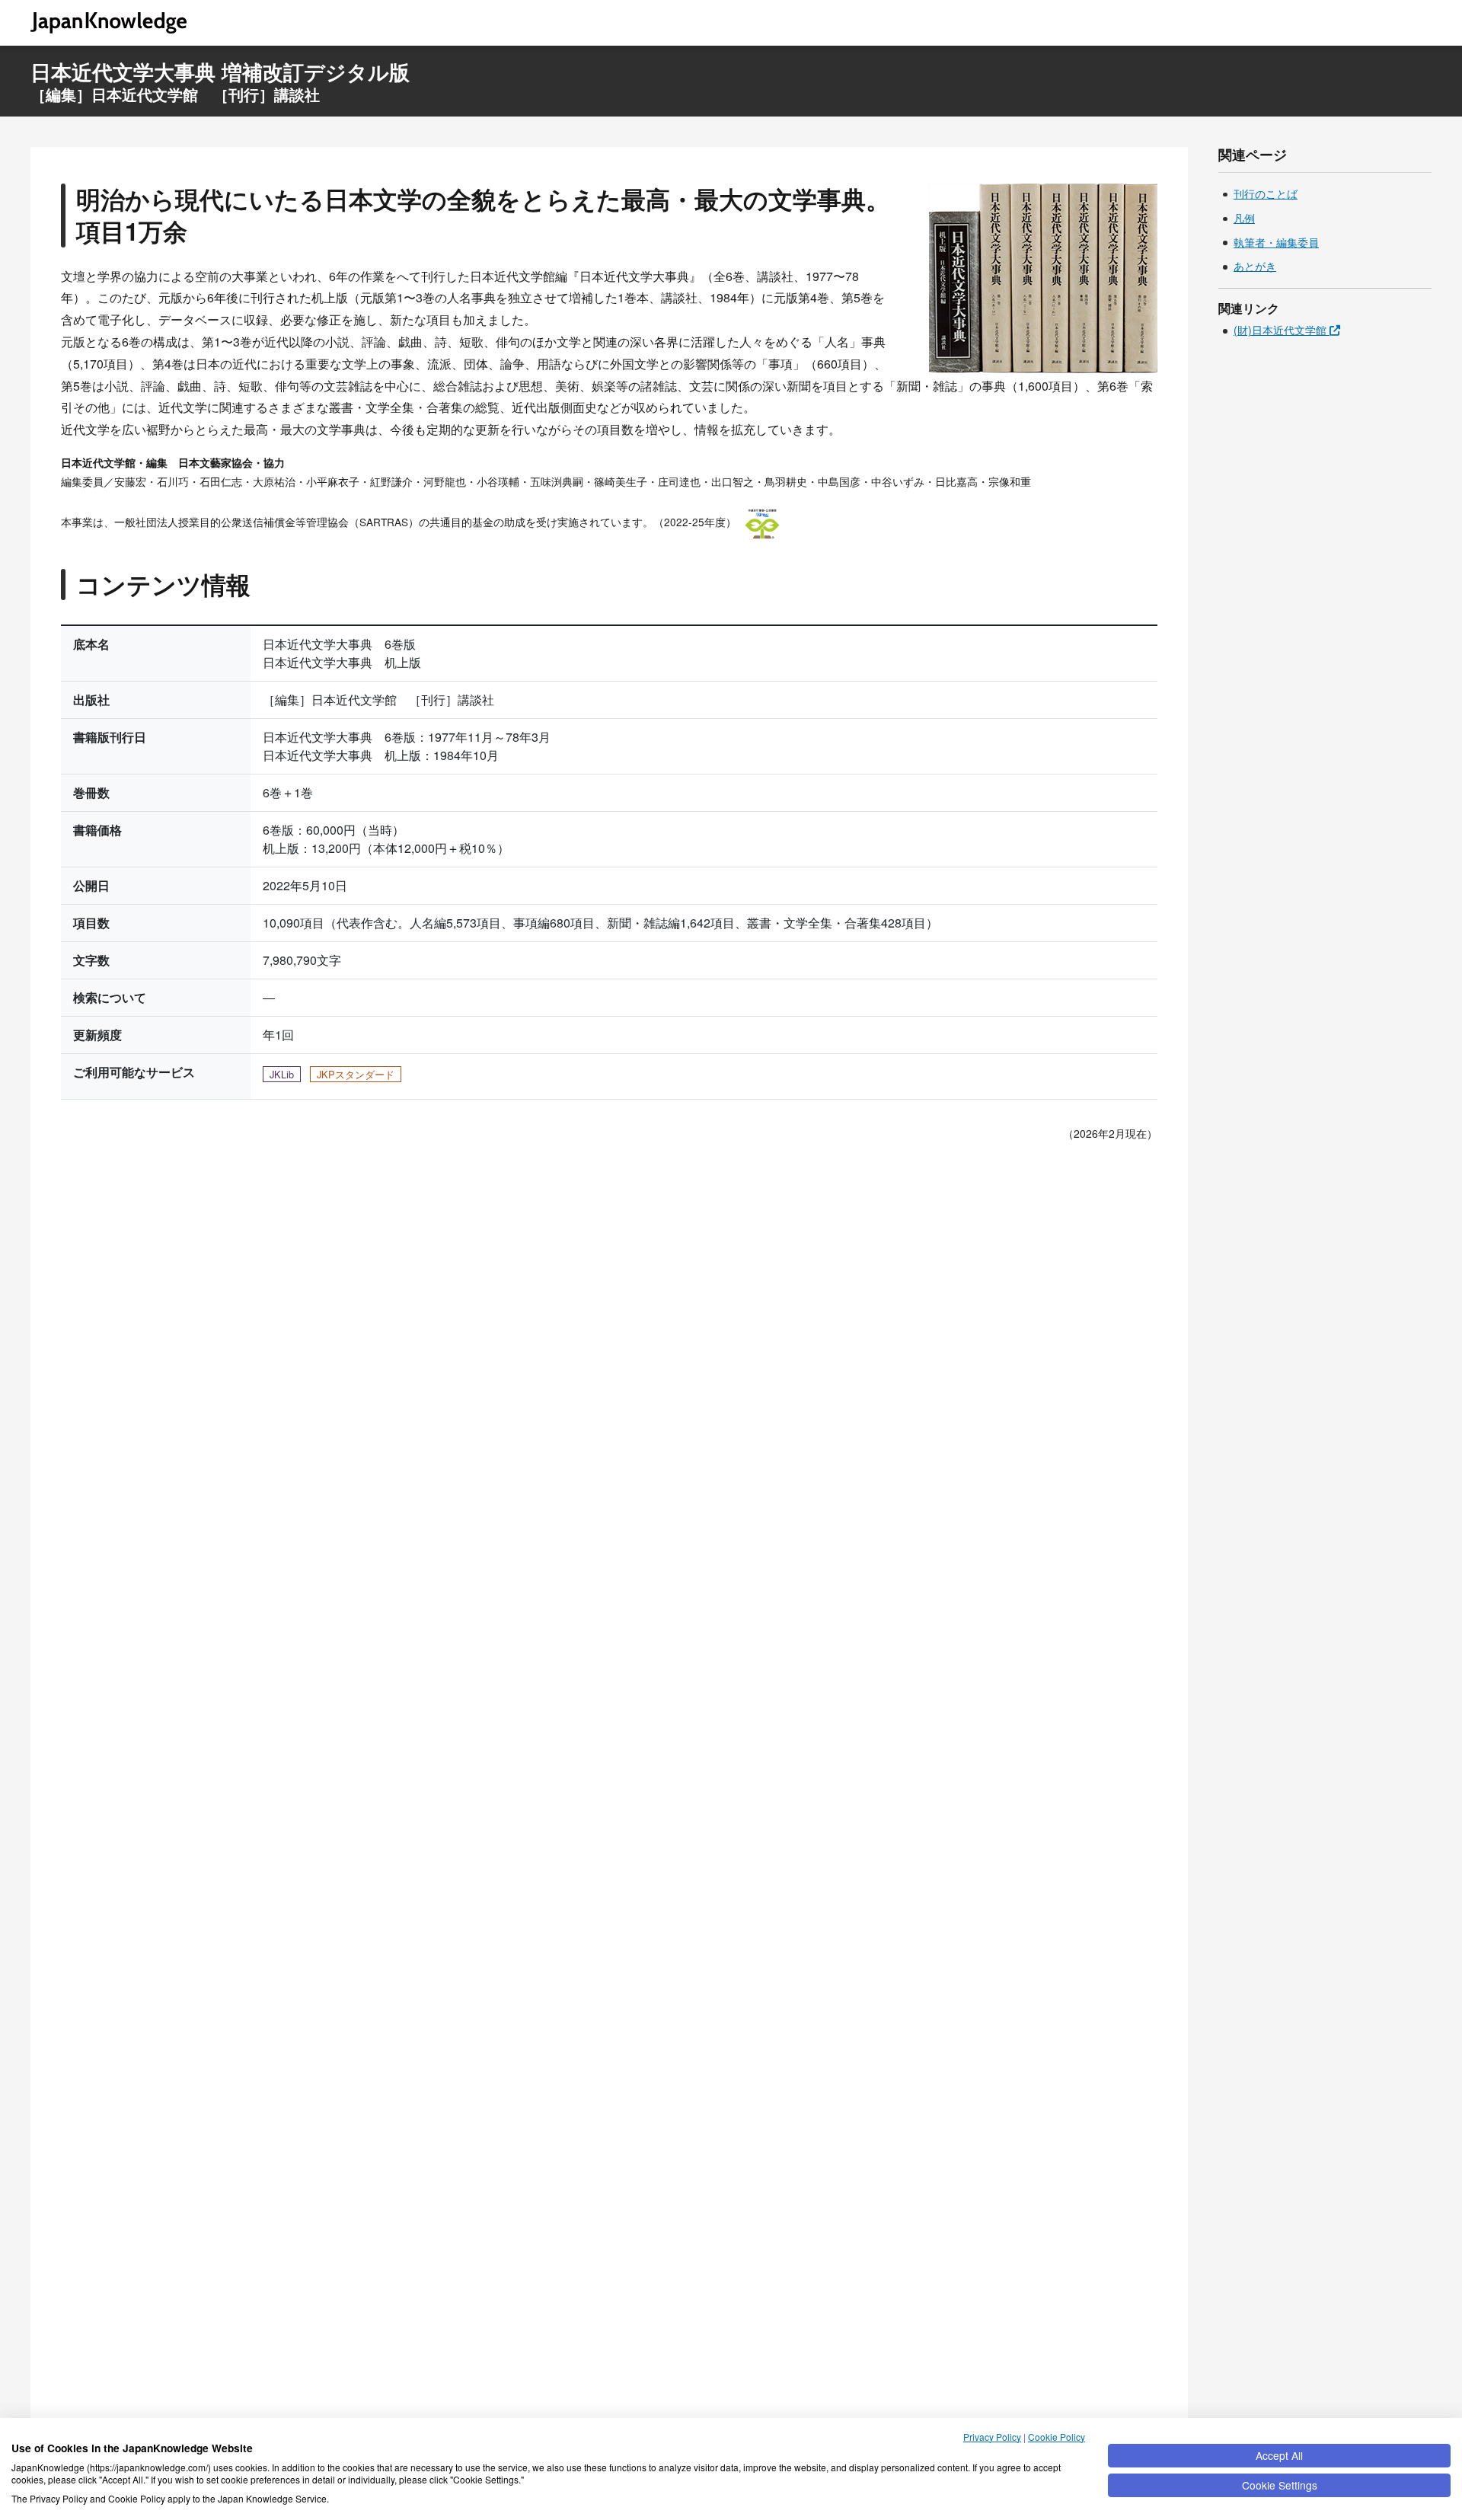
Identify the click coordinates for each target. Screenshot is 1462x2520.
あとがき (1255, 267)
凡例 (1244, 219)
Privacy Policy (992, 2437)
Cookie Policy (1057, 2437)
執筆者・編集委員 (1276, 243)
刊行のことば (1266, 194)
